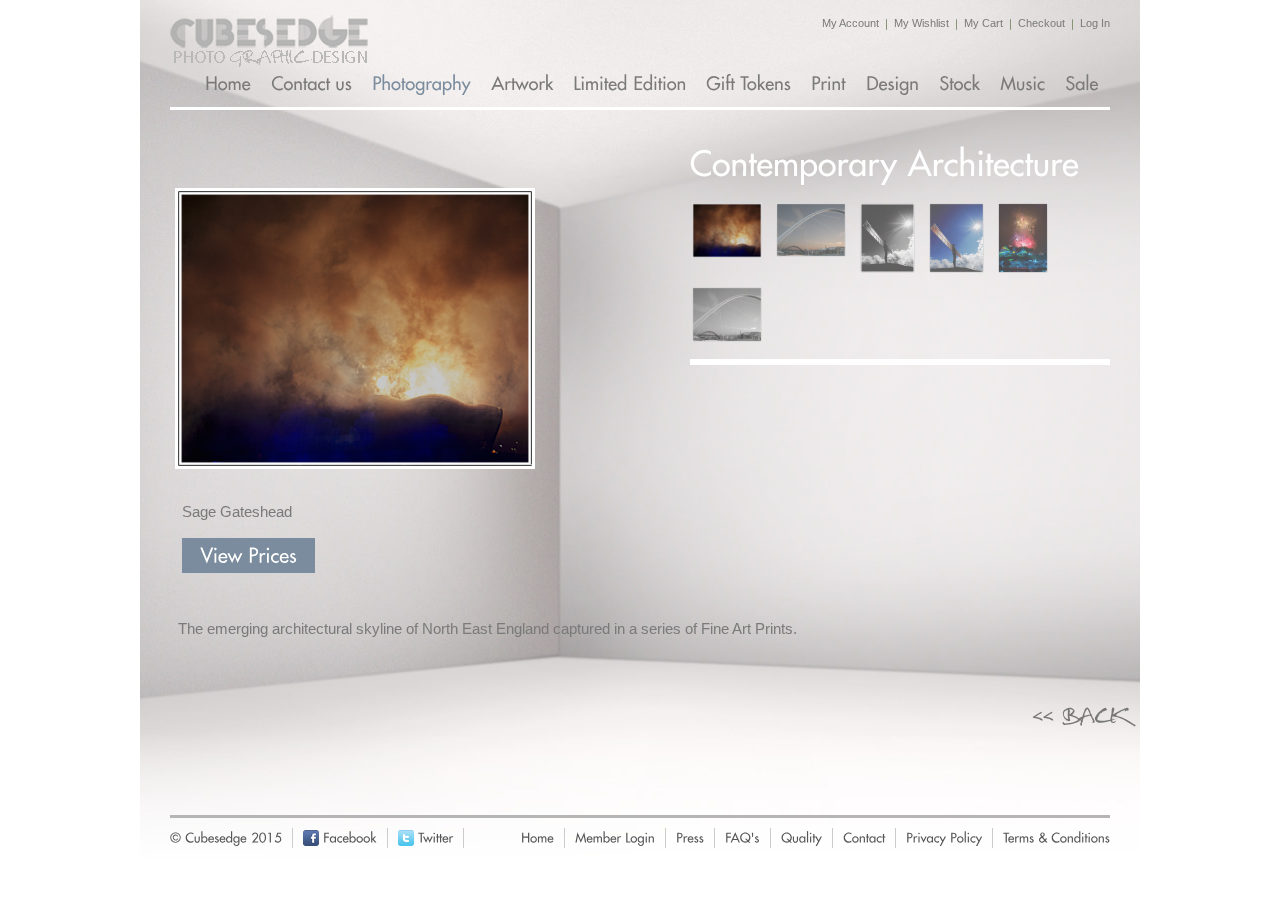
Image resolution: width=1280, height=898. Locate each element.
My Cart (983, 23)
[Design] (894, 84)
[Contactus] (313, 84)
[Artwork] (524, 84)
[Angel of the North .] (956, 238)
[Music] (1024, 84)
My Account (850, 23)
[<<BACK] (1086, 712)
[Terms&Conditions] (1056, 837)
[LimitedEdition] (631, 84)
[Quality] (801, 837)
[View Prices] (248, 555)
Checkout (1041, 23)
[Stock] (961, 84)
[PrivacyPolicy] (944, 837)
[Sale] (1083, 84)
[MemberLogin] (615, 837)
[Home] (230, 84)
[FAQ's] (742, 837)
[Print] (830, 84)
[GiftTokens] (750, 84)
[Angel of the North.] (887, 238)
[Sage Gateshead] (727, 230)
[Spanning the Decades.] (811, 230)
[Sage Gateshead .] (1023, 238)
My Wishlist (921, 23)
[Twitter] (435, 837)
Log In (1095, 23)
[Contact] (864, 837)
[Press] (690, 837)
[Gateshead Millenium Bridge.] (727, 314)
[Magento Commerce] (269, 41)
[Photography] (423, 84)
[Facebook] (350, 837)
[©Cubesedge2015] (222, 837)
